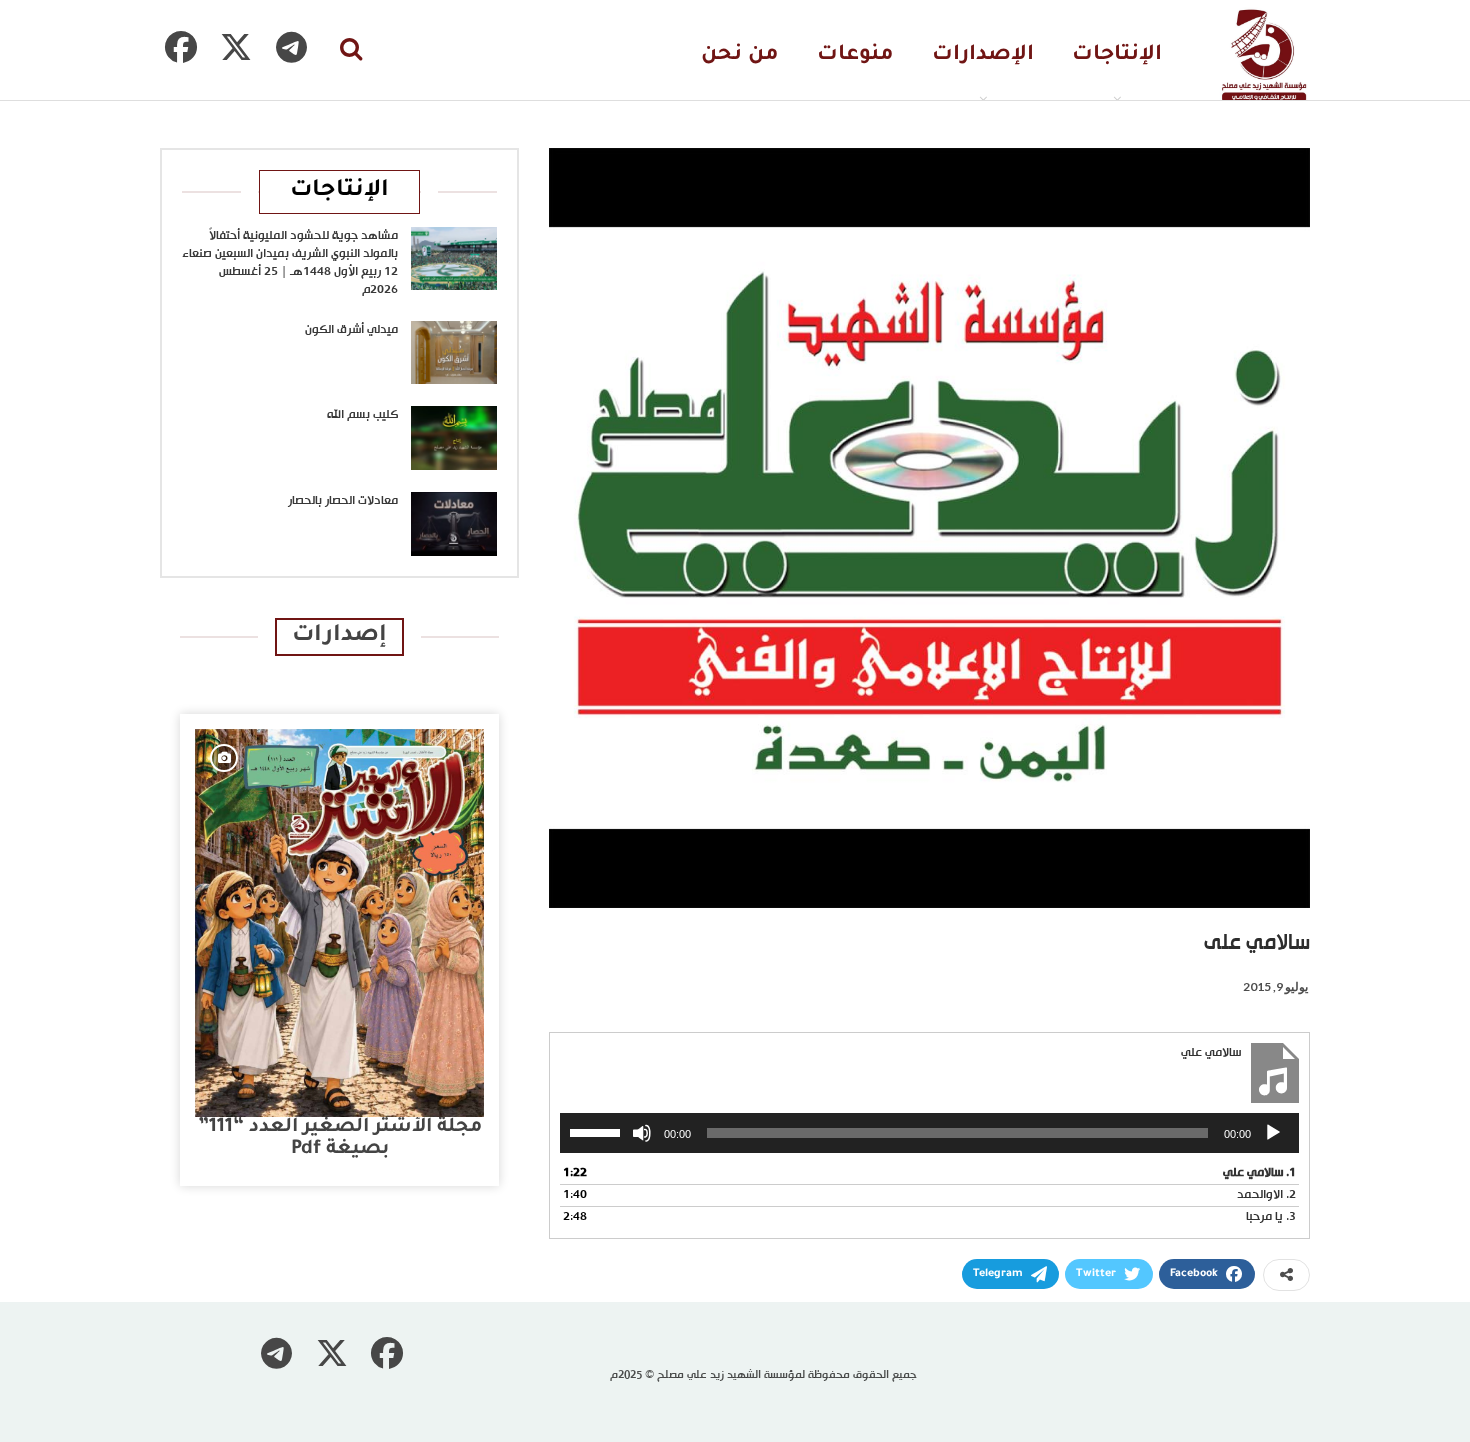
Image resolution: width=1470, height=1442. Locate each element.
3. (1271, 1217)
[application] (929, 1133)
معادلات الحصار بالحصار (343, 501)
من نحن (740, 55)
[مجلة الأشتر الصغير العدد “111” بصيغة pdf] (339, 923)
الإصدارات (983, 55)
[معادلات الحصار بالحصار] (454, 524)
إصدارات (339, 636)
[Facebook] (181, 47)
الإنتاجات (1117, 55)
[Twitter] (236, 47)
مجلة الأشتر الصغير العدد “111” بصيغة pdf (340, 1138)
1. (1259, 1173)
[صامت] (642, 1133)
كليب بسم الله (362, 415)
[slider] (598, 1131)
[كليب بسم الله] (454, 438)
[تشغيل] (1273, 1133)
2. (1266, 1195)
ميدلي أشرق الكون (351, 330)
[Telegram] (291, 47)
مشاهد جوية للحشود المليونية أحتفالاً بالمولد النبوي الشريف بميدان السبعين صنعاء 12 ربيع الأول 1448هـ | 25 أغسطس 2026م (290, 263)
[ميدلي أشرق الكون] (454, 353)
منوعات (855, 55)
